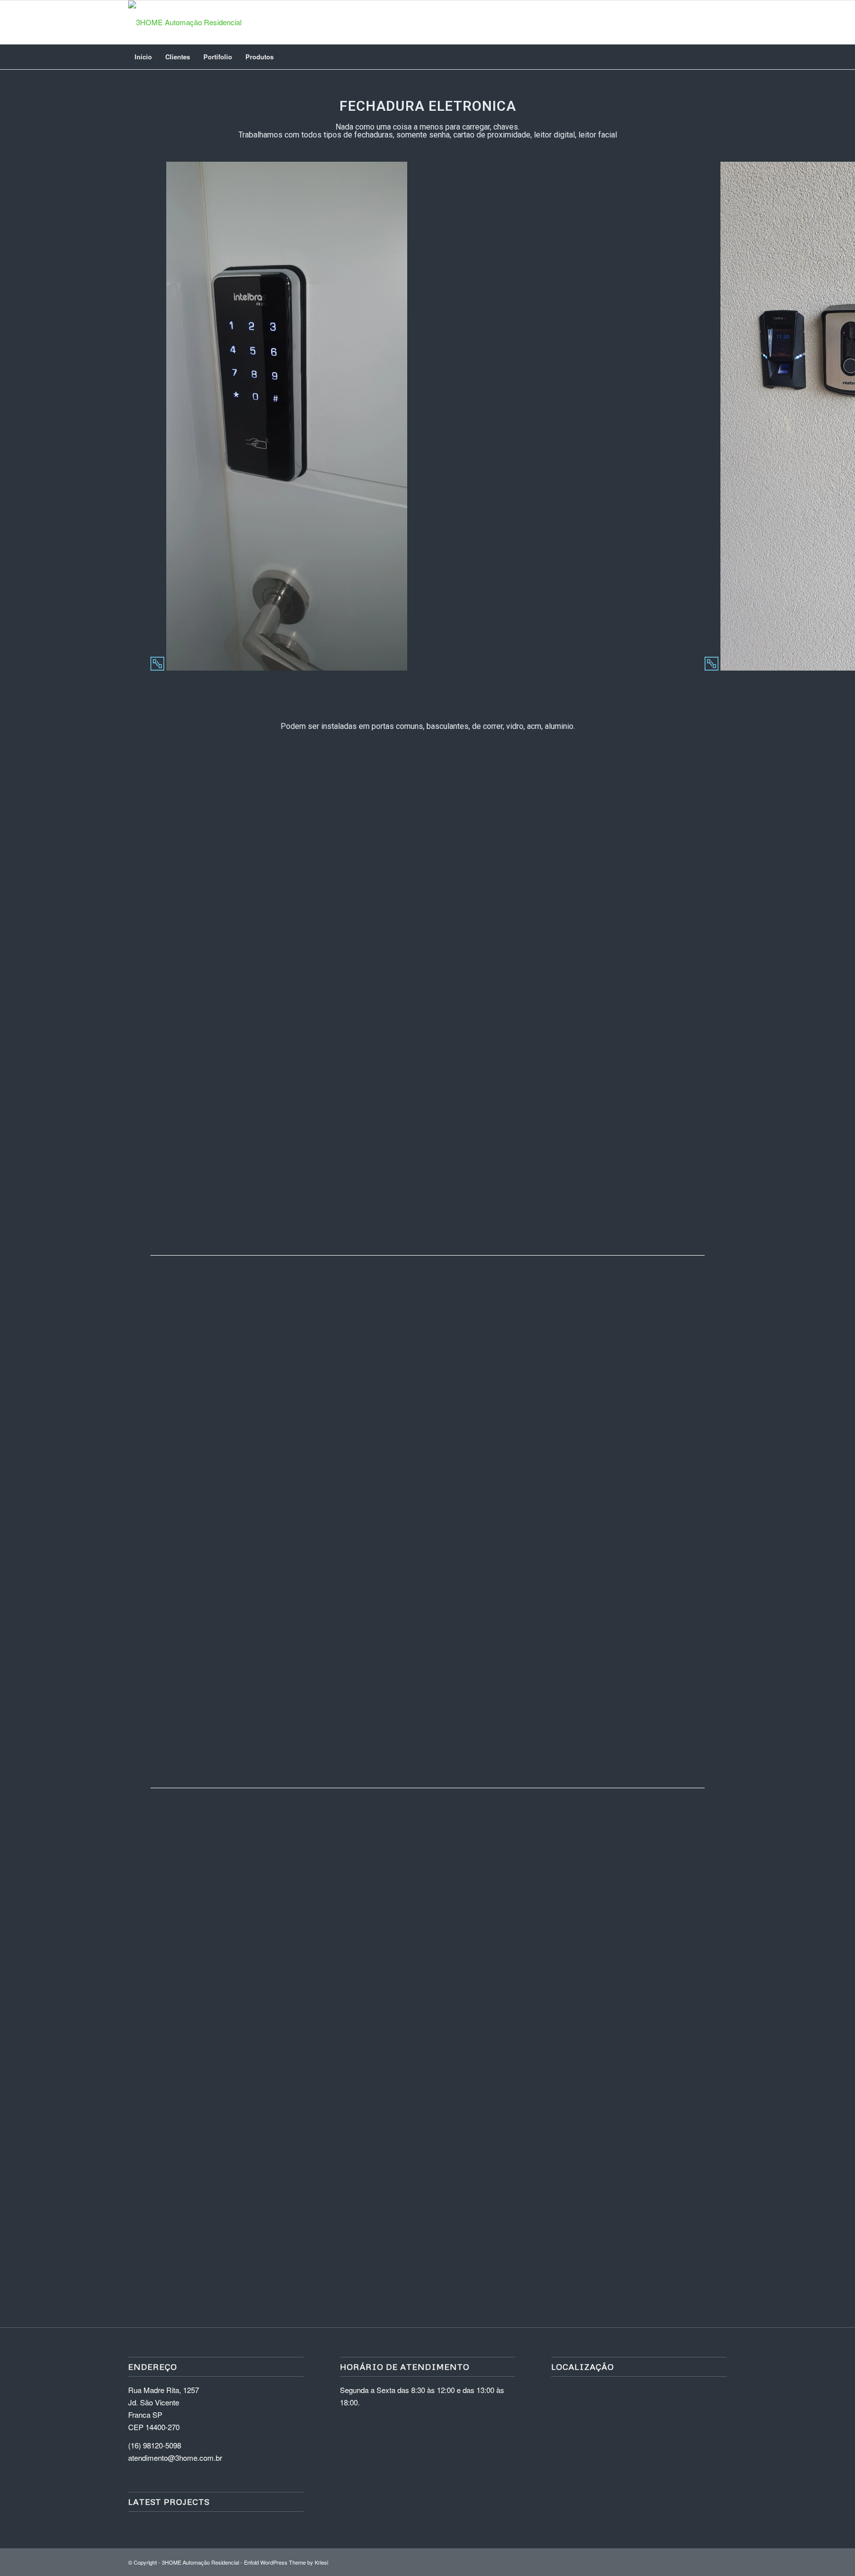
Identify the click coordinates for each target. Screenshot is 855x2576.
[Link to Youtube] (719, 22)
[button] (289, 987)
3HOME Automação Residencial (200, 2562)
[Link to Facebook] (705, 22)
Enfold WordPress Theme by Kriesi (286, 2562)
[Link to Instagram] (690, 22)
